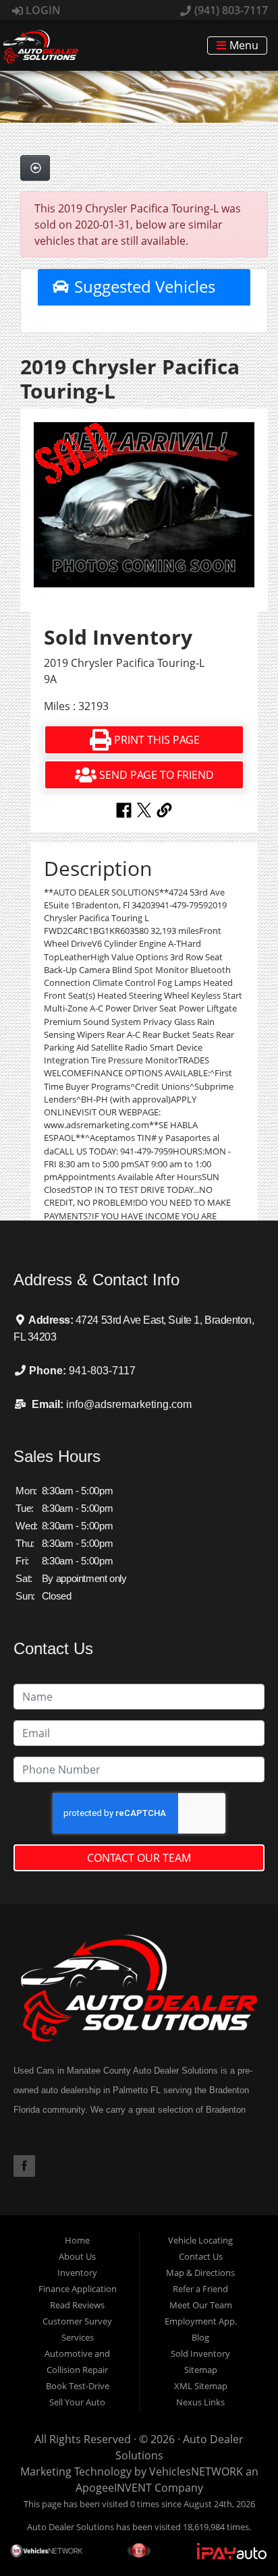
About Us (77, 2256)
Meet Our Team (201, 2305)
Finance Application (78, 2289)
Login (42, 10)
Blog (200, 2337)
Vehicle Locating (200, 2240)
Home (77, 2240)
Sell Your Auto (77, 2402)
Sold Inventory (200, 2353)
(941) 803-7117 (230, 10)
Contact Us (201, 2256)
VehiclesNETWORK (196, 2471)
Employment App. (201, 2321)
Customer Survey (77, 2321)
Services (78, 2337)
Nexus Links (200, 2402)
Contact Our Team (139, 1858)
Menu (243, 46)
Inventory (77, 2273)
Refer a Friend (200, 2289)
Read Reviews (77, 2305)
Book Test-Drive (78, 2386)
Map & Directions (200, 2273)
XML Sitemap (201, 2386)
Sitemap (201, 2370)
